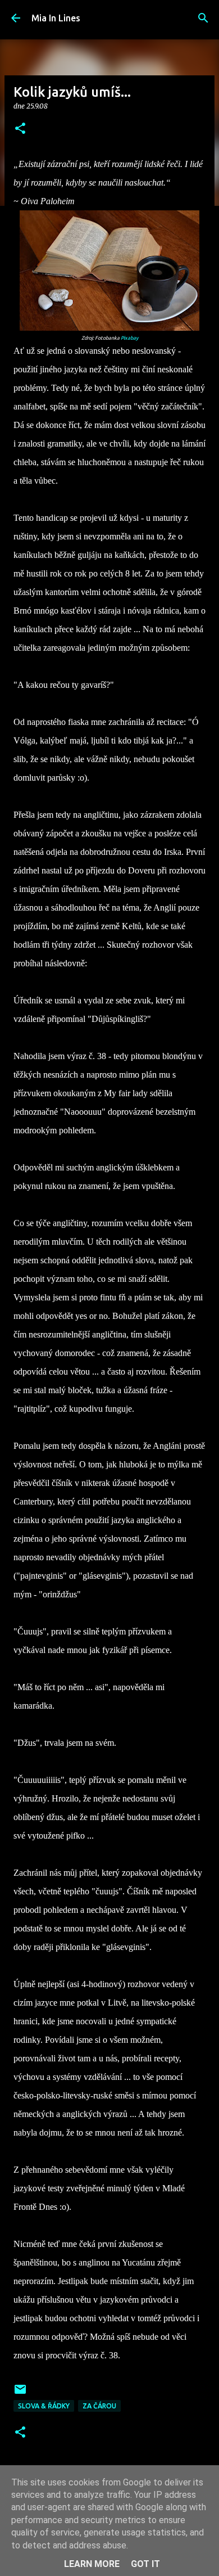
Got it (145, 2564)
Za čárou (99, 2406)
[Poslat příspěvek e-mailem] (20, 2393)
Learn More (92, 2564)
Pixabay (129, 338)
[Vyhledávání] (203, 18)
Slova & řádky (44, 2406)
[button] (20, 129)
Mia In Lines (56, 18)
